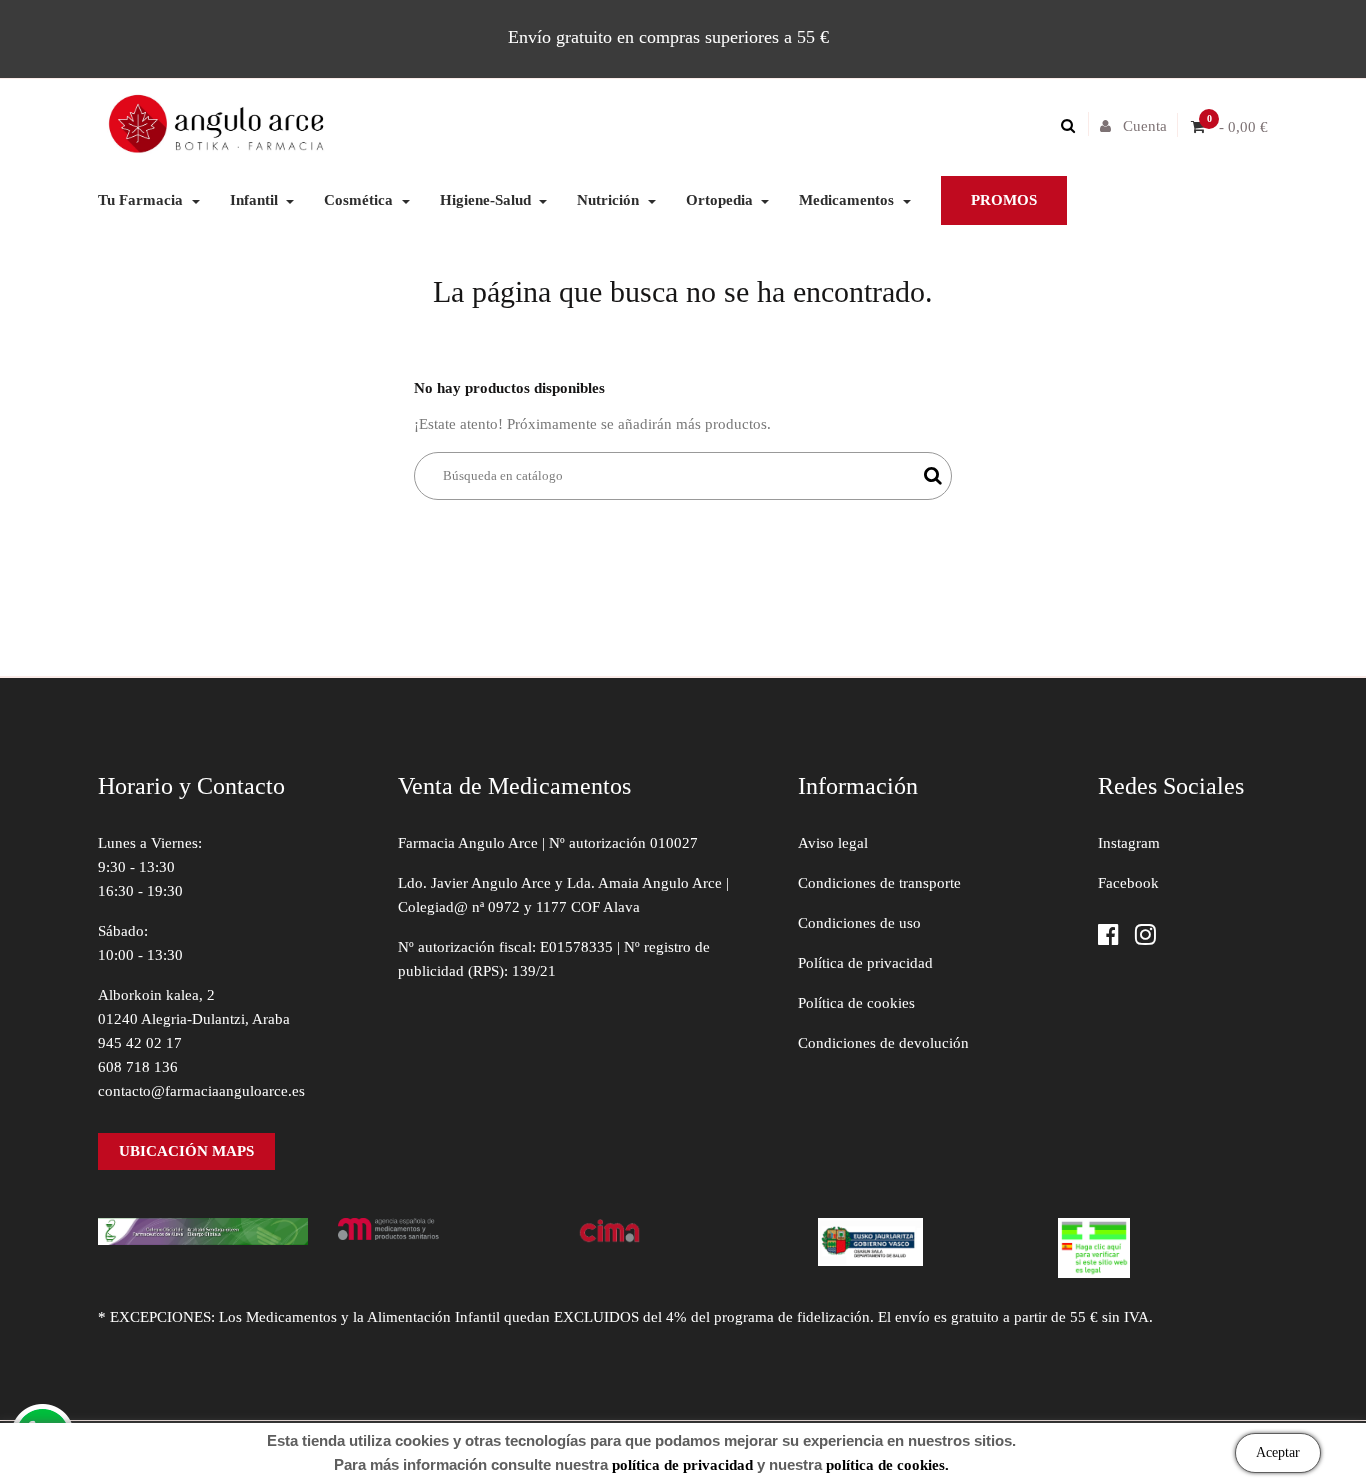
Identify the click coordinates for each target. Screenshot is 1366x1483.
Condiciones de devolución (883, 1043)
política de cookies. (887, 1465)
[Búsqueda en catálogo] (1073, 126)
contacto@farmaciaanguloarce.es (201, 1091)
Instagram (1129, 843)
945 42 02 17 (140, 1043)
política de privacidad (682, 1465)
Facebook (1128, 883)
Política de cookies (856, 1003)
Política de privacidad (865, 963)
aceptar (1278, 1452)
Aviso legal (833, 843)
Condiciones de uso (859, 923)
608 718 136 (138, 1067)
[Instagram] (1145, 936)
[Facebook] (1108, 936)
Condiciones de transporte (879, 883)
